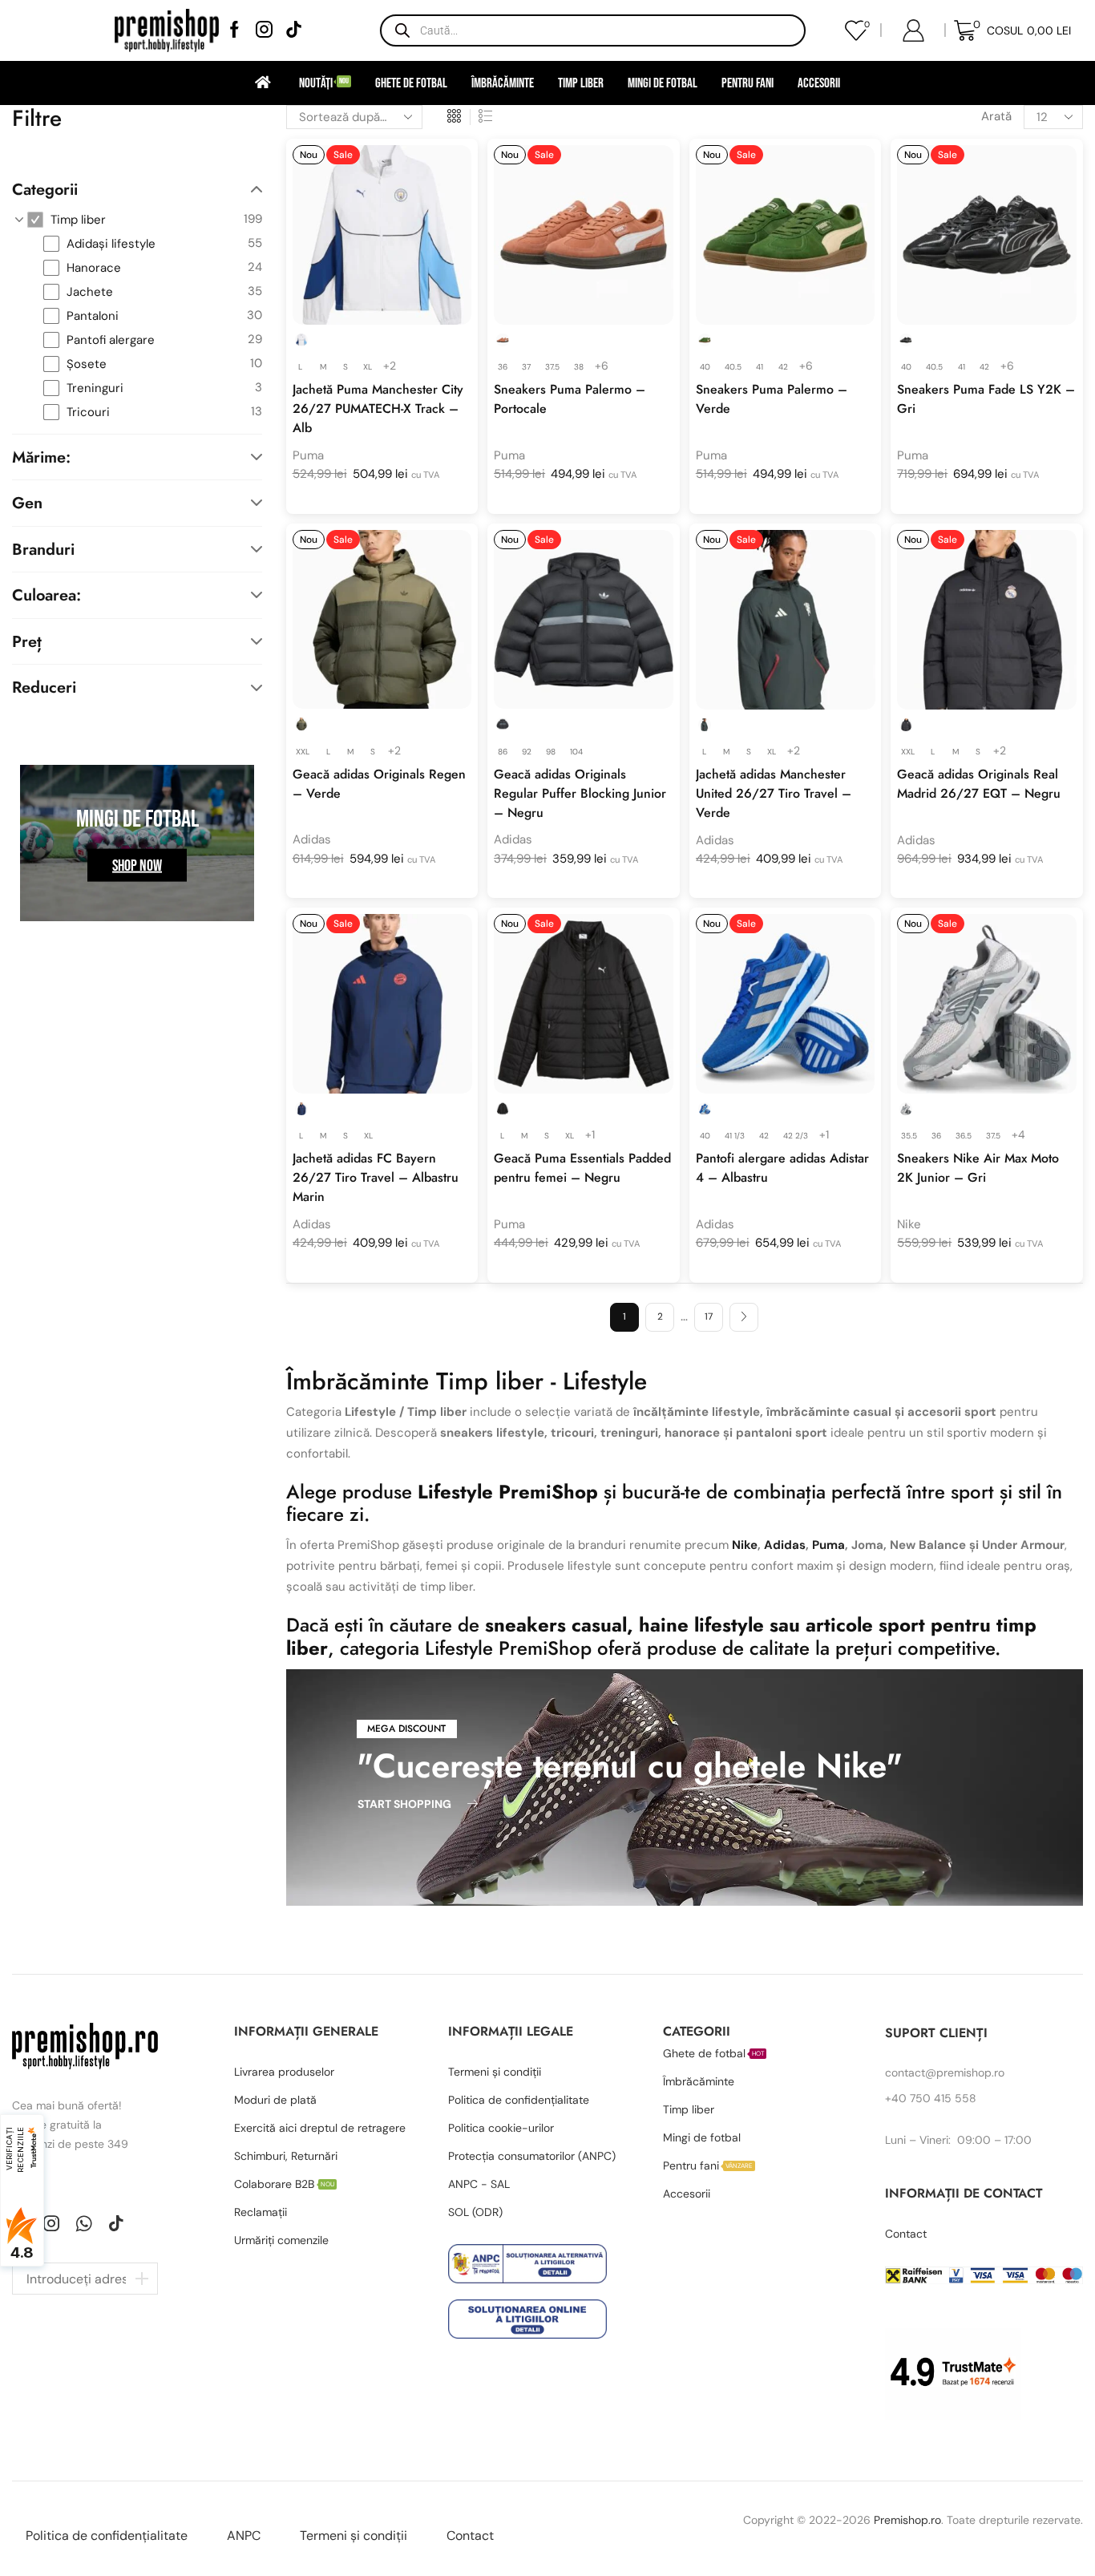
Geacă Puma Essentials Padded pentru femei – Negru (582, 1168)
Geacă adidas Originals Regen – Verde (379, 784)
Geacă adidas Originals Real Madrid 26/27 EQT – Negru (979, 784)
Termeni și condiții (354, 2536)
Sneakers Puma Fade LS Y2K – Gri (986, 399)
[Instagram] (264, 31)
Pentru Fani (748, 83)
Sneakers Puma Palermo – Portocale (570, 399)
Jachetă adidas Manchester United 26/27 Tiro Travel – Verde (774, 793)
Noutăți (324, 83)
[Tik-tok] (116, 2223)
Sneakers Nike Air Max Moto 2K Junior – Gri (978, 1168)
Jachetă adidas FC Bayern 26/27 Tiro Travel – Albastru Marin (376, 1177)
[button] (407, 1729)
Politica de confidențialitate (107, 2536)
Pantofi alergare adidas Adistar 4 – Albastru (782, 1168)
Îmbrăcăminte (503, 83)
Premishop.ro (907, 2520)
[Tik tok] (294, 31)
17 (709, 1316)
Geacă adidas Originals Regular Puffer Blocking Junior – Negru (580, 793)
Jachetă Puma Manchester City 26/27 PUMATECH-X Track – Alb (378, 408)
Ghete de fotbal (411, 83)
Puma (308, 455)
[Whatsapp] (84, 2223)
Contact (470, 2536)
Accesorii (819, 83)
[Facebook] (234, 31)
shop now (137, 865)
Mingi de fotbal (663, 83)
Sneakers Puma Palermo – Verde (772, 399)
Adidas (312, 839)
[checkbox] (145, 220)
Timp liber (581, 83)
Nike (909, 1224)
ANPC (244, 2536)
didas (789, 1545)
